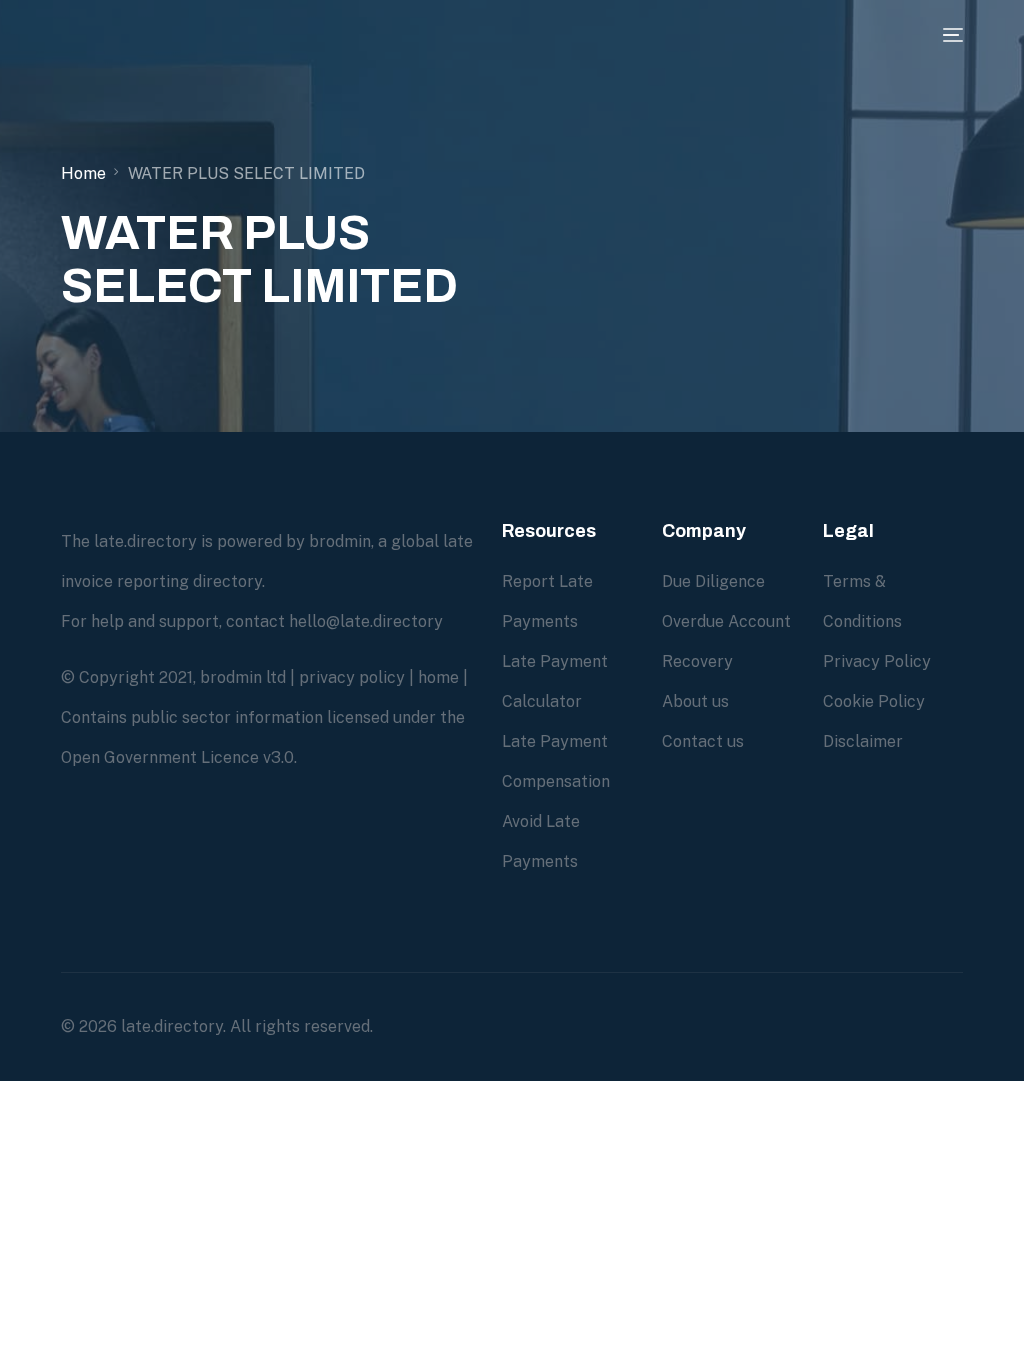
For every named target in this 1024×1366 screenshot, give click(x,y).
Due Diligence (713, 581)
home (438, 677)
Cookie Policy (874, 701)
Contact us (703, 741)
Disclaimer (863, 741)
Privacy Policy (877, 661)
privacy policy (352, 677)
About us (695, 701)
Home (83, 173)
